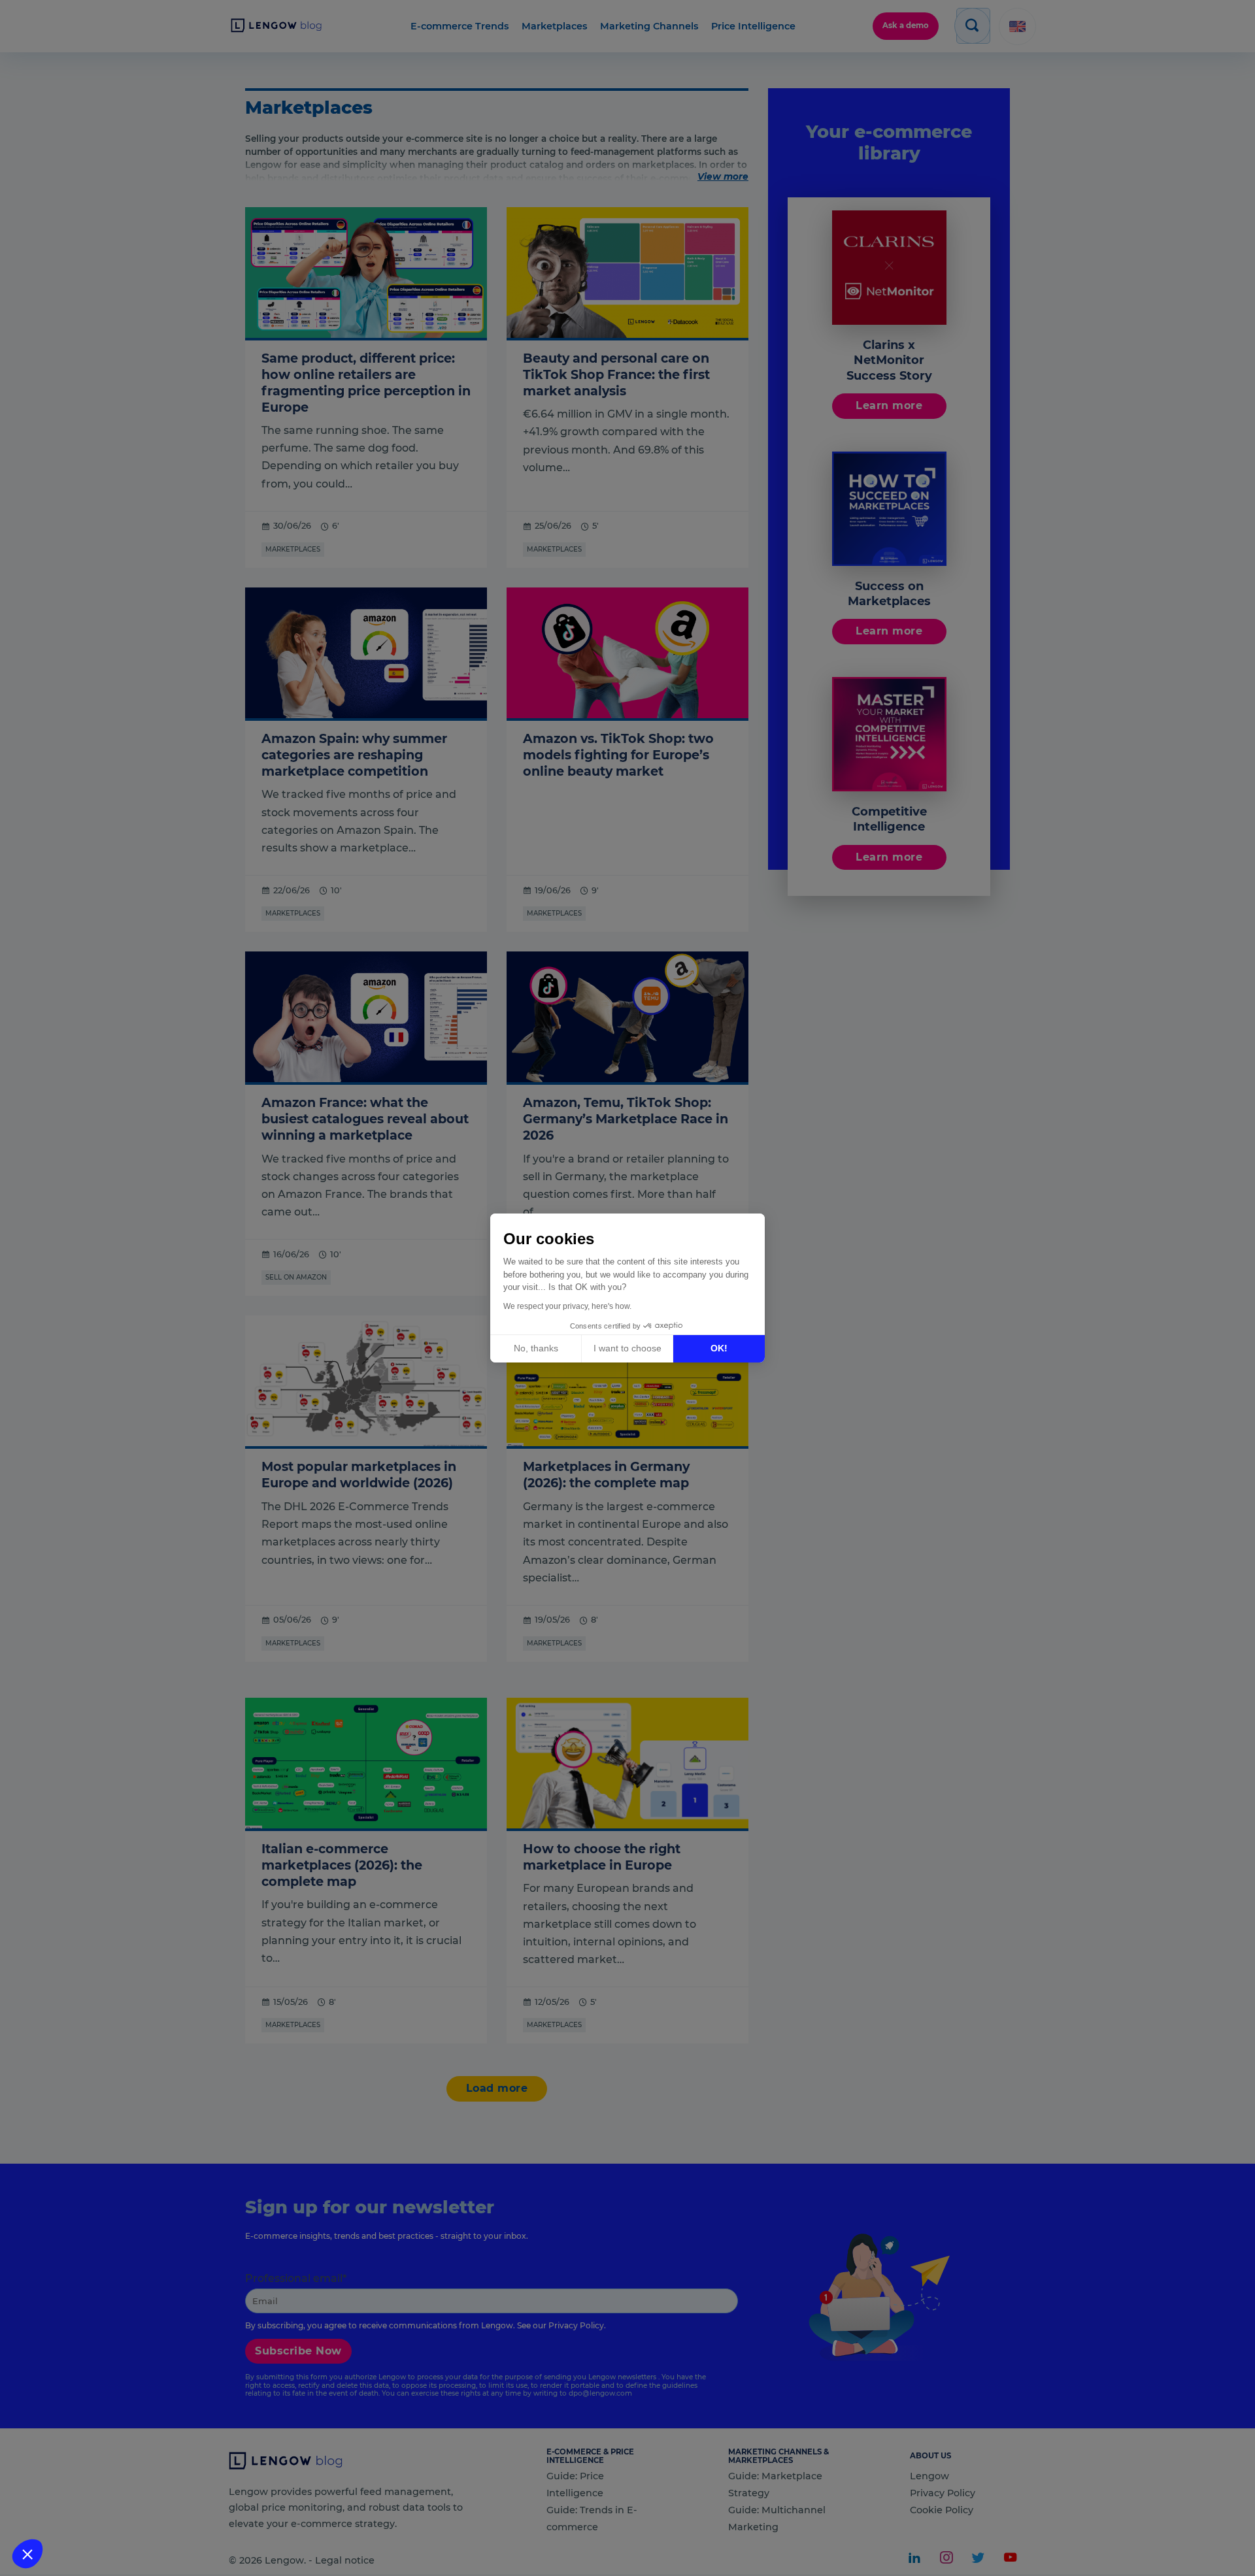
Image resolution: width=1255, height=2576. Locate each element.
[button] (27, 2554)
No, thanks (536, 1348)
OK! (719, 1348)
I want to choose (627, 1348)
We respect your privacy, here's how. (567, 1306)
